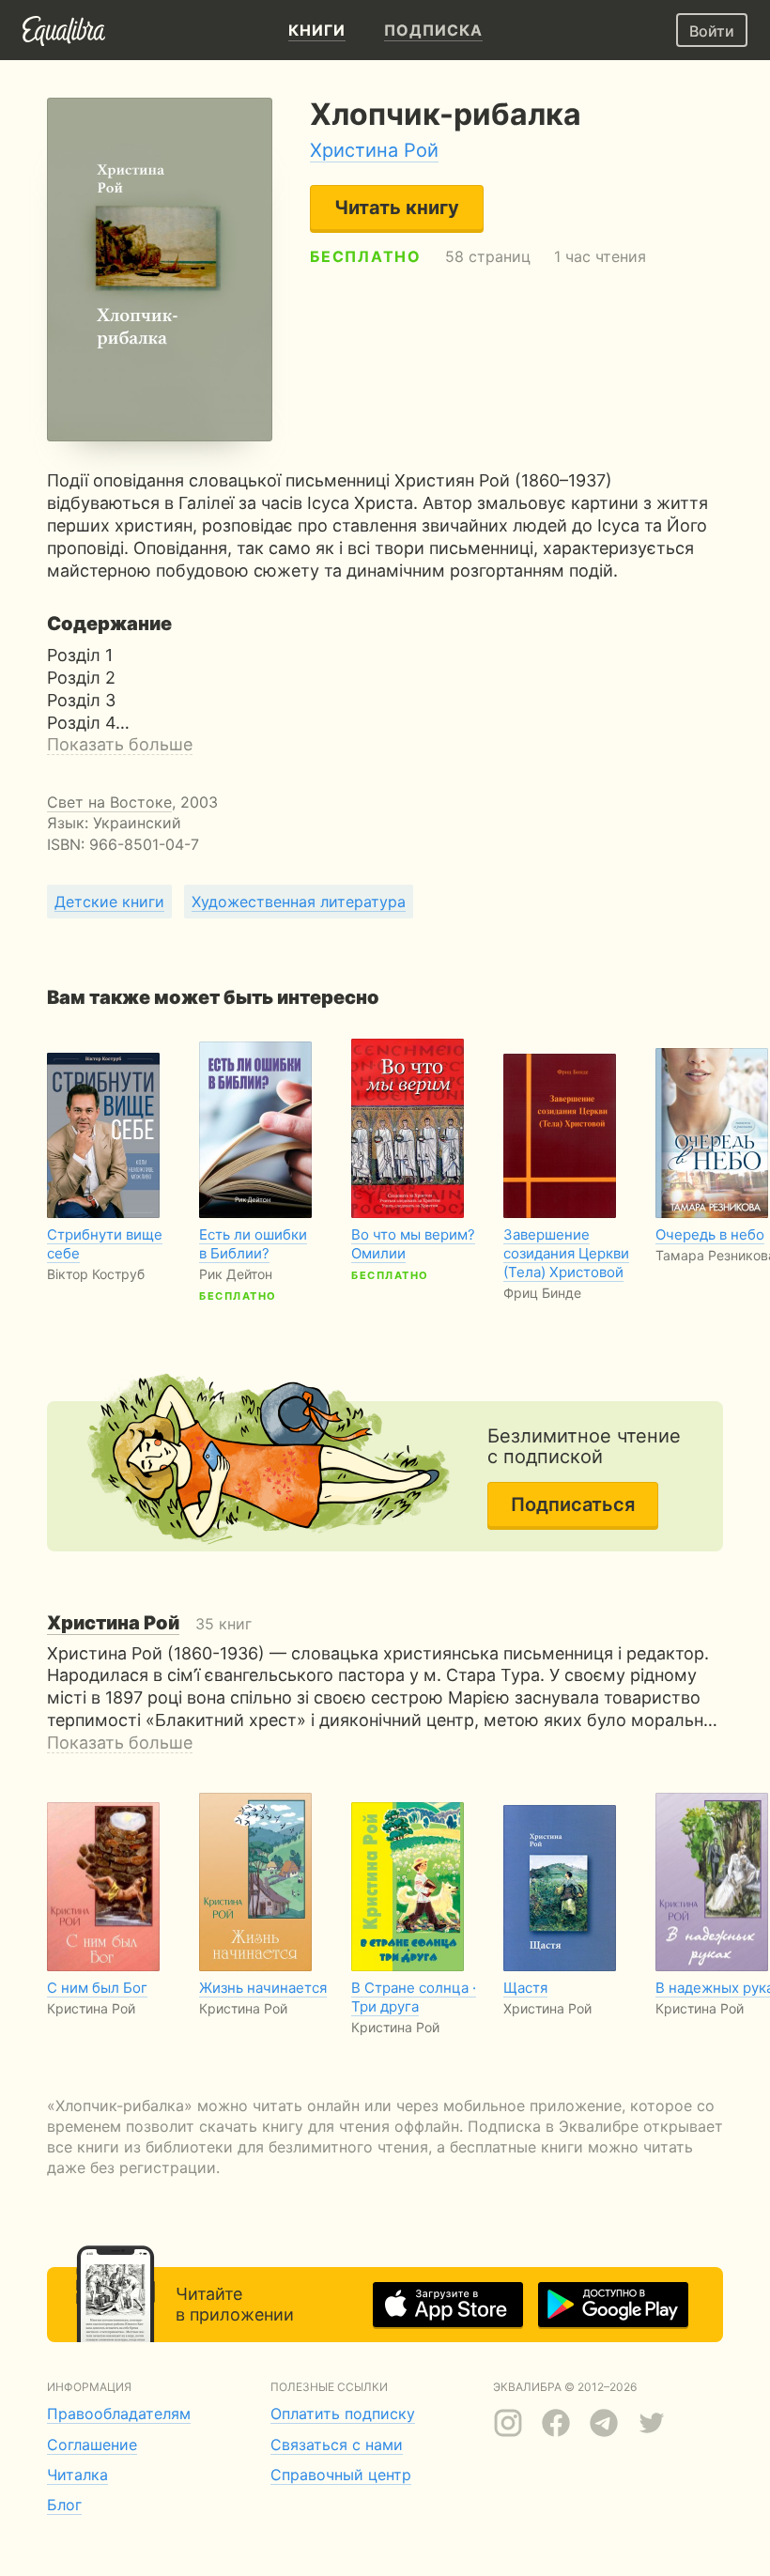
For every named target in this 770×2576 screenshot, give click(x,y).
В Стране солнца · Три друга (414, 1997)
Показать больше (120, 744)
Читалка (77, 2475)
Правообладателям (119, 2414)
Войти (712, 31)
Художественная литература (299, 902)
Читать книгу (397, 208)
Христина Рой (374, 150)
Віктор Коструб (96, 1274)
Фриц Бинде (542, 1293)
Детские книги (109, 902)
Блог (64, 2505)
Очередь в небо (710, 1234)
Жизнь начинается (263, 1988)
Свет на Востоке (109, 802)
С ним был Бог (97, 1988)
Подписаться (573, 1504)
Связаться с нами (337, 2445)
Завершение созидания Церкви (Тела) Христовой (566, 1253)
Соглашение (92, 2445)
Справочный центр (341, 2475)
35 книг (149, 1624)
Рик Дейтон (236, 1274)
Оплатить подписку (343, 2414)
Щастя (525, 1988)
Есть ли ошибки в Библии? (253, 1244)
